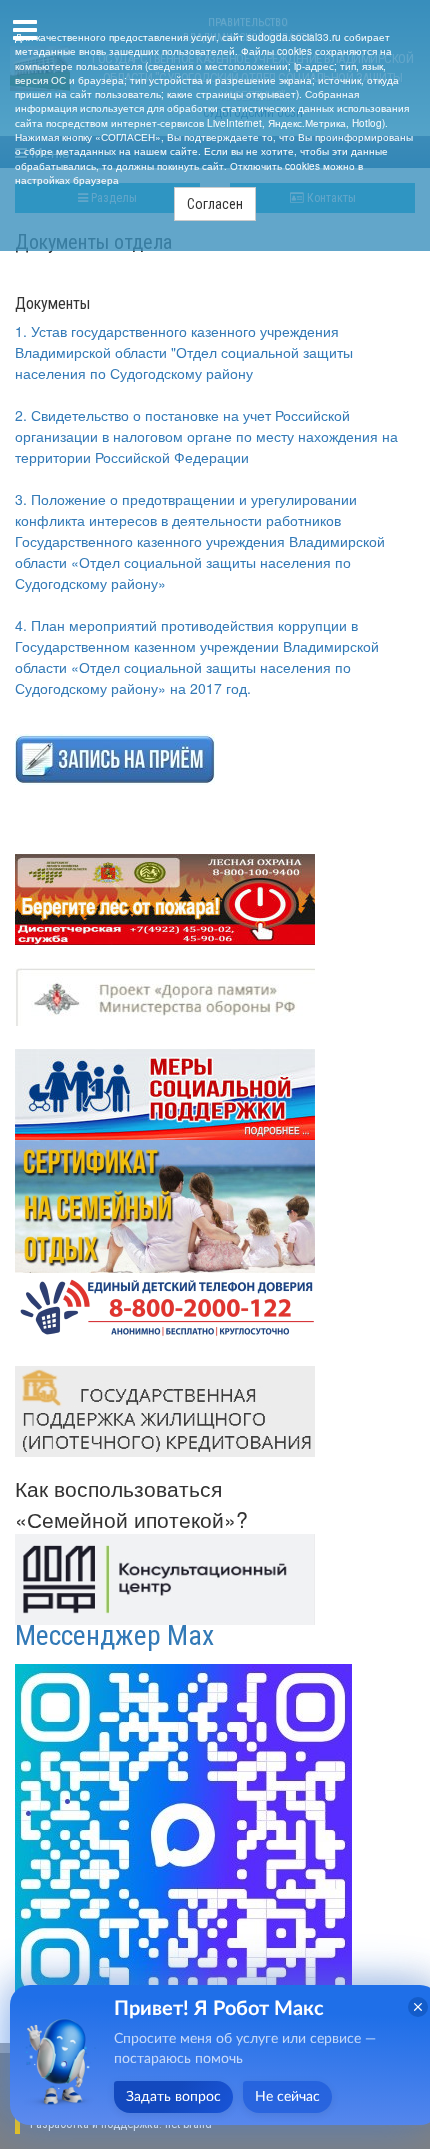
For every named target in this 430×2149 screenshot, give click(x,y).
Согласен (215, 204)
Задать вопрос (173, 2097)
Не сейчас (287, 2097)
